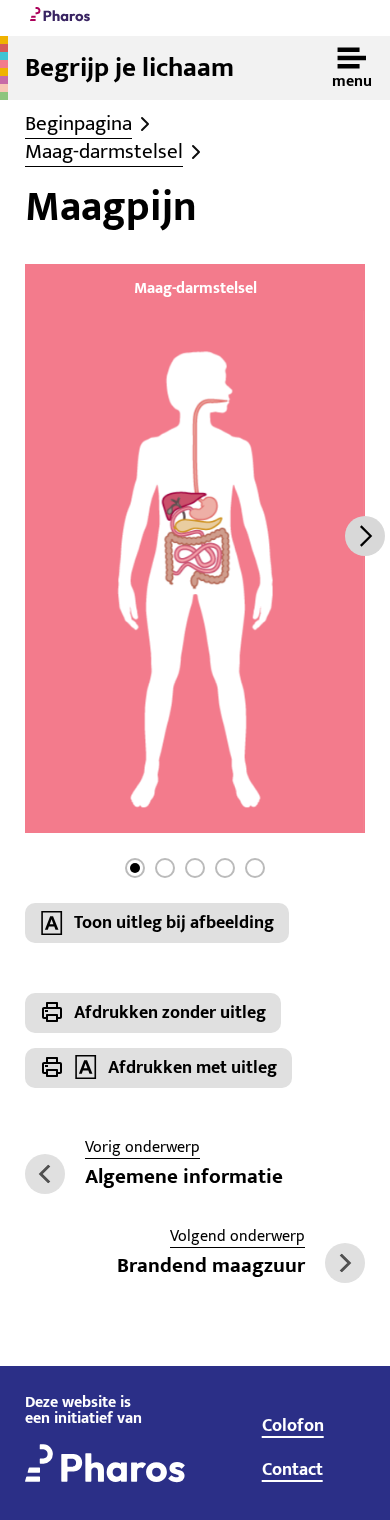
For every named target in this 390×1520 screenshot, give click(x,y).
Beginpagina (78, 124)
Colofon (293, 1426)
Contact (292, 1470)
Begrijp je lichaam (129, 68)
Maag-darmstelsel (104, 152)
